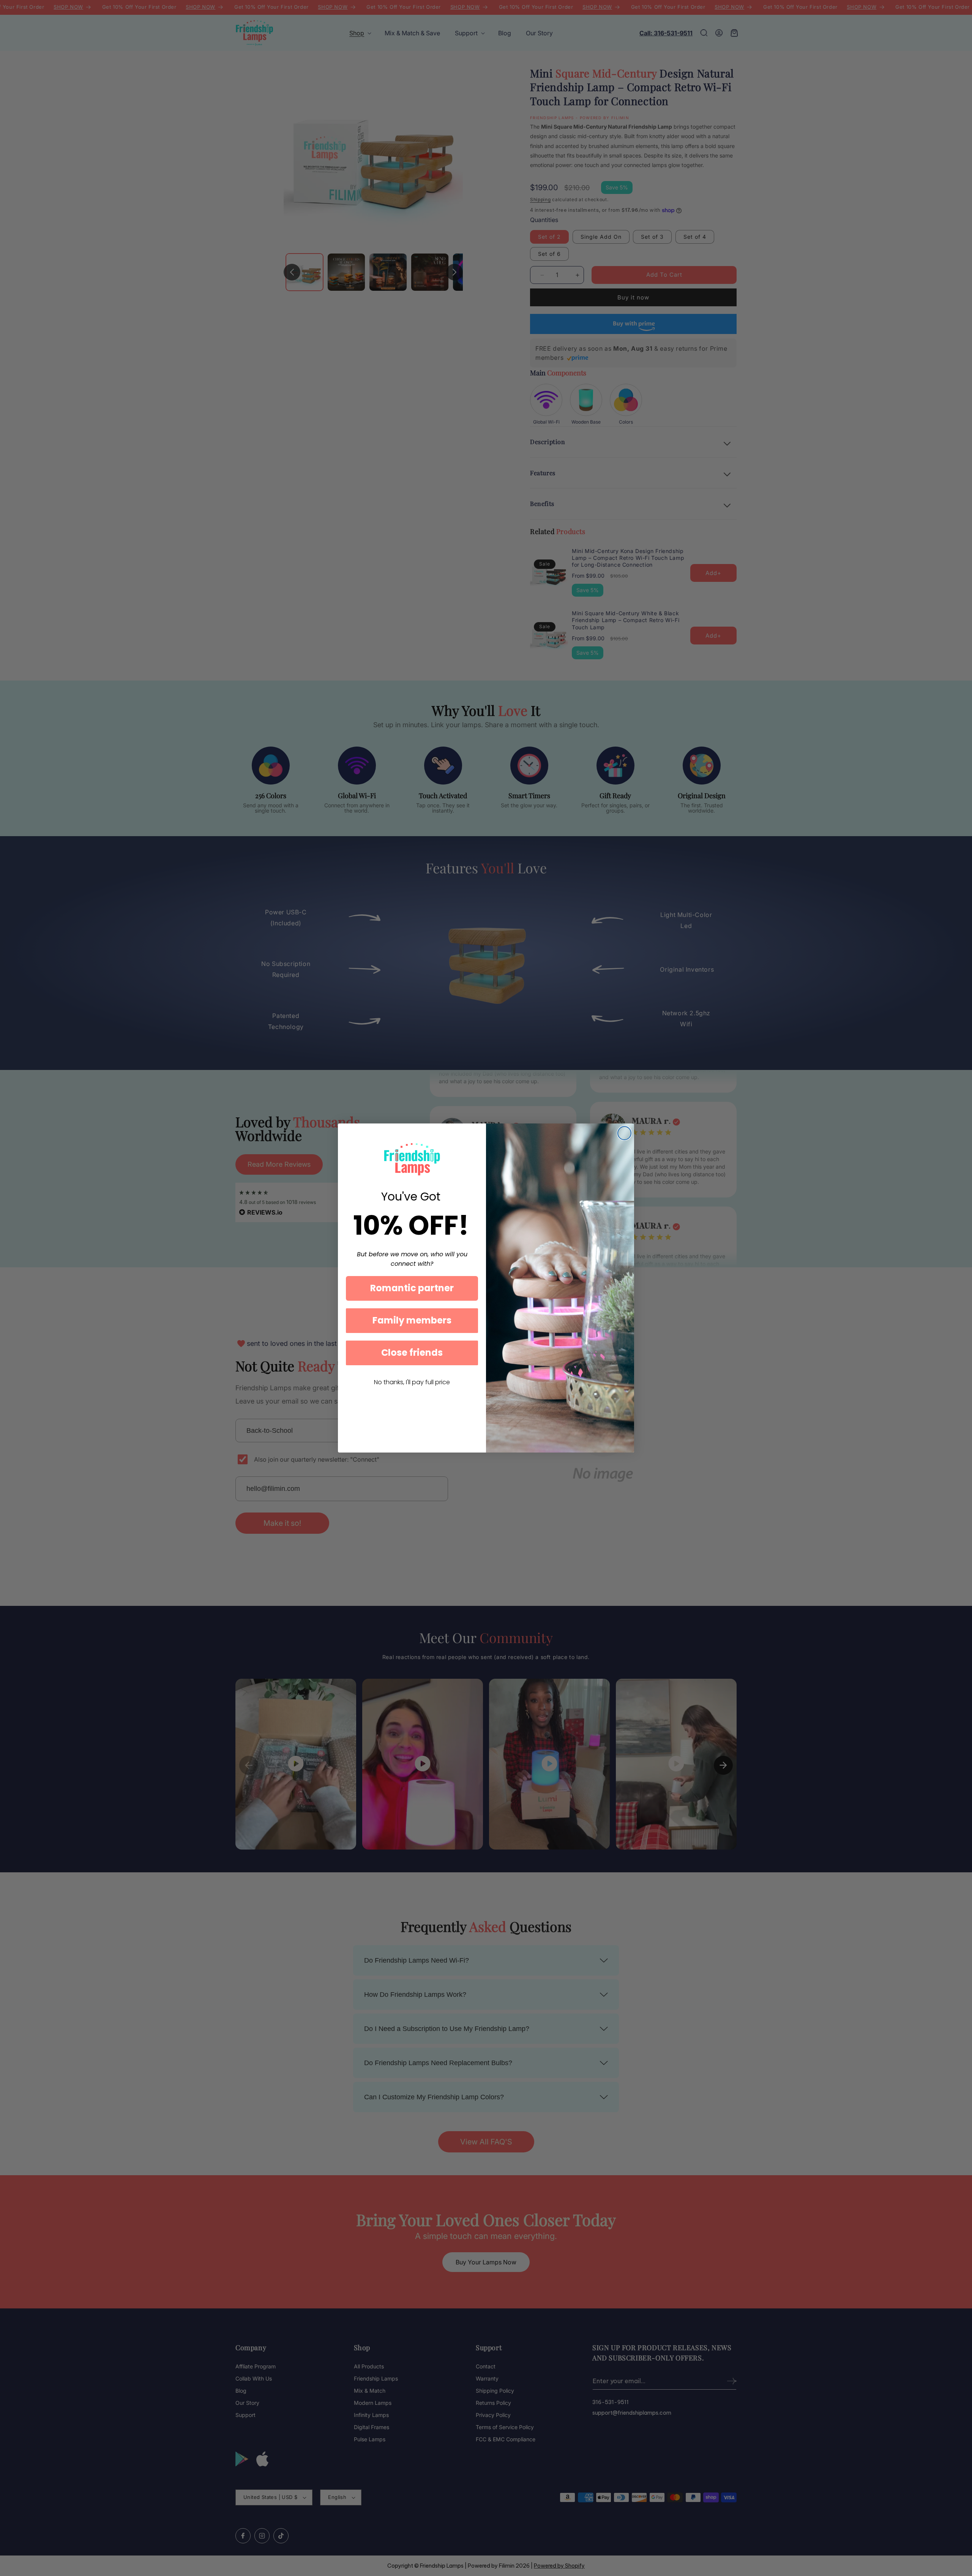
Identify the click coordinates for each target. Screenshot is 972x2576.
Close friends (412, 1353)
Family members (412, 1320)
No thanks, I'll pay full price (412, 1382)
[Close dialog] (624, 1133)
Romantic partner (412, 1288)
